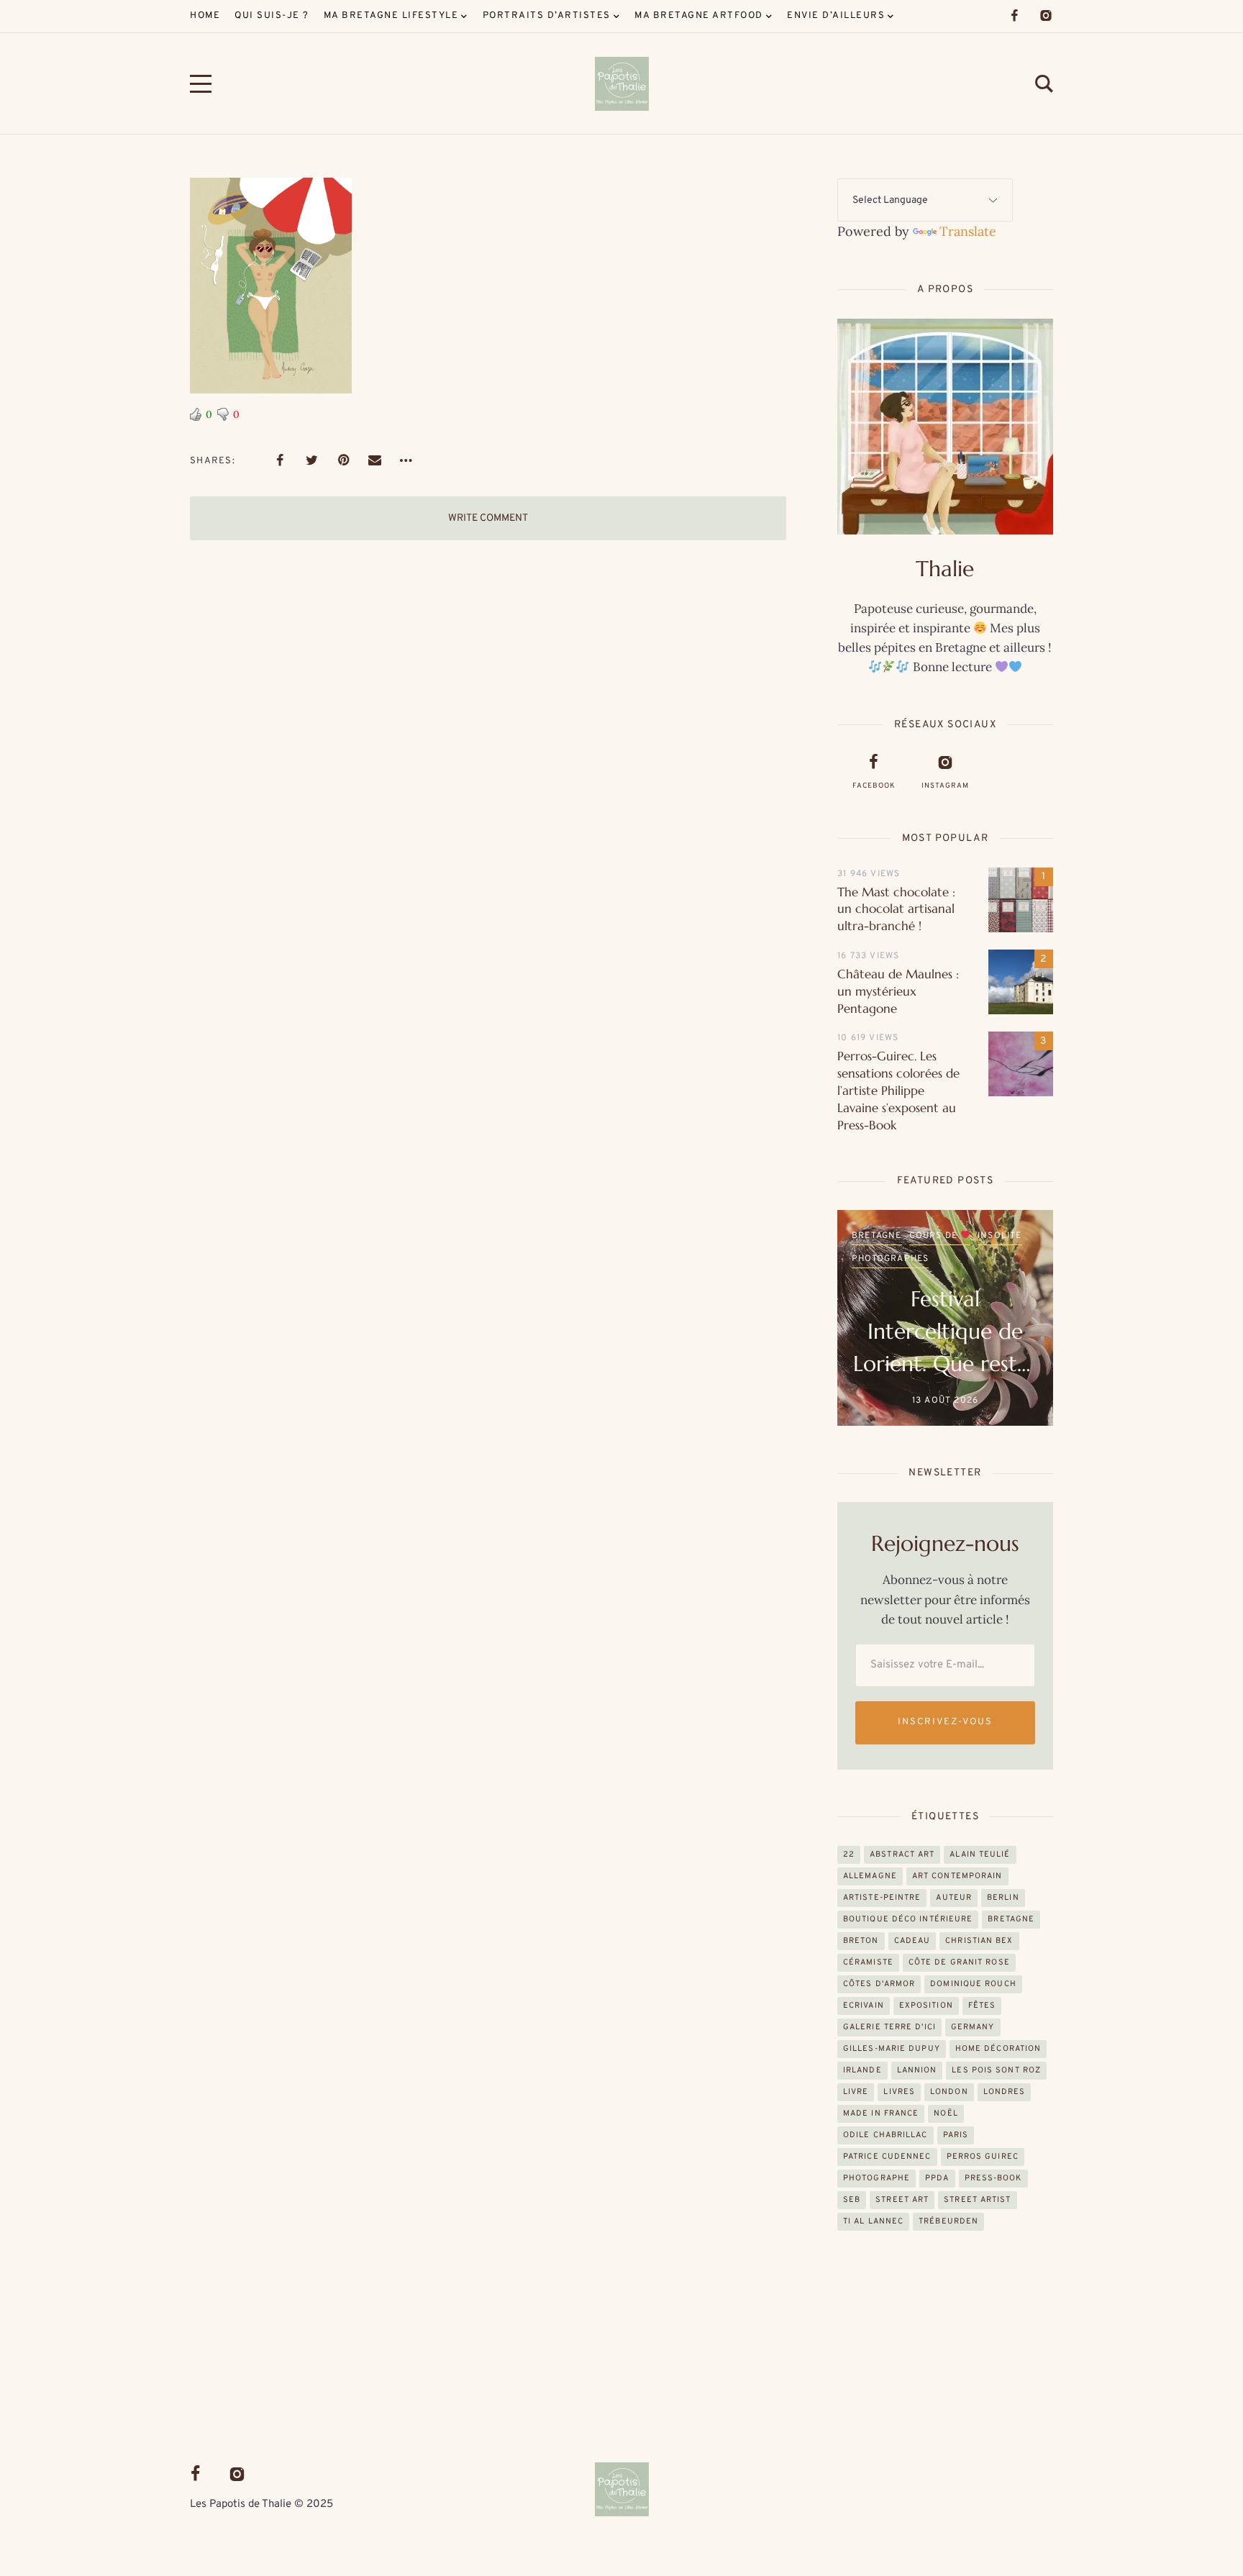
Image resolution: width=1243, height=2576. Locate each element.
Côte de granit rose (959, 1962)
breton (861, 1941)
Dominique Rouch (973, 1984)
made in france (881, 2113)
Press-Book (993, 2178)
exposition (926, 2006)
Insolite (942, 1236)
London (949, 2092)
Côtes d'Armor (879, 1984)
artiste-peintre (882, 1898)
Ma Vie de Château (952, 1259)
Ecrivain (864, 2006)
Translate (968, 231)
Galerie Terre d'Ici (889, 2027)
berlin (1003, 1898)
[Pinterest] (343, 460)
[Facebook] (1014, 16)
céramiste (868, 1962)
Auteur (954, 1898)
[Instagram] (1046, 16)
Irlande (862, 2070)
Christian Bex (979, 1941)
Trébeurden (948, 2221)
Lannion (917, 2070)
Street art (902, 2200)
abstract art (902, 1854)
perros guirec (983, 2157)
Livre (856, 2092)
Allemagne (870, 1876)
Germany (973, 2027)
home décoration (998, 2049)
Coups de (878, 1236)
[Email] (375, 460)
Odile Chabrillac (885, 2135)
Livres (899, 2092)
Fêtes (982, 2006)
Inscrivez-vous (945, 1722)
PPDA (937, 2178)
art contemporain (957, 1876)
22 (849, 1854)
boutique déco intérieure (908, 1919)
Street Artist (977, 2200)
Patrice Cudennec (887, 2157)
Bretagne (1011, 1919)
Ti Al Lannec (873, 2221)
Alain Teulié (980, 1854)
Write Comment (488, 518)
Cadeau (912, 1941)
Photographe (877, 2178)
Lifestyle (997, 1236)
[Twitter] (311, 460)
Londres (874, 1259)
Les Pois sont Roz (996, 2070)
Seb (852, 2200)
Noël (946, 2113)
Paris (956, 2135)
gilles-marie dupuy (892, 2049)
